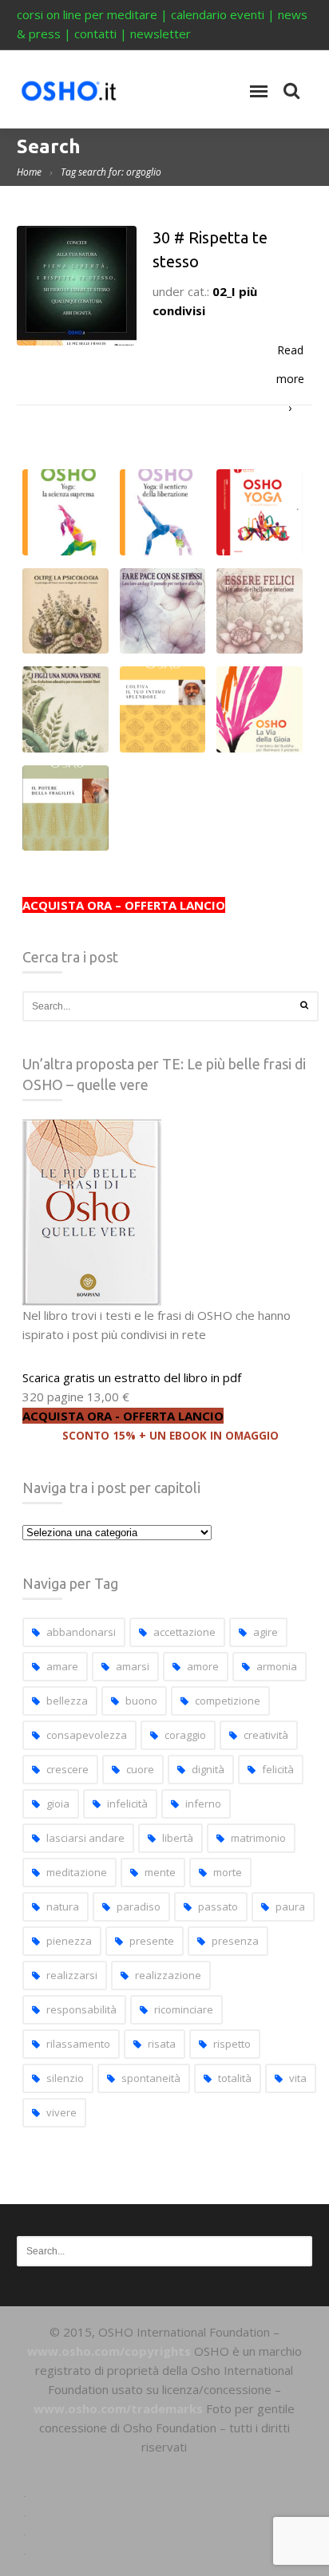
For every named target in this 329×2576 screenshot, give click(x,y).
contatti (95, 34)
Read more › (290, 354)
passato (218, 1906)
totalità (235, 2078)
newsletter (161, 34)
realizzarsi (72, 1975)
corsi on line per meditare (87, 14)
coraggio (185, 1735)
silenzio (65, 2078)
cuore (140, 1769)
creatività (266, 1735)
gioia (58, 1804)
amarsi (133, 1666)
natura (63, 1906)
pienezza (69, 1941)
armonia (277, 1666)
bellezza (67, 1701)
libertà (178, 1838)
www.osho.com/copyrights (109, 2351)
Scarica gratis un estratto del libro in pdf (132, 1377)
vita (298, 2078)
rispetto (232, 2044)
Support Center (164, 2493)
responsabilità (81, 2009)
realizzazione (168, 1975)
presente (152, 1941)
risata (162, 2044)
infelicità (127, 1804)
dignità (208, 1769)
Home (29, 172)
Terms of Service (164, 2512)
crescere (67, 1769)
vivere (61, 2112)
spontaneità (151, 2078)
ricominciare (184, 2009)
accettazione (184, 1632)
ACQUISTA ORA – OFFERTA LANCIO (124, 905)
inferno (203, 1804)
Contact (164, 2550)
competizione (228, 1701)
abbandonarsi (81, 1632)
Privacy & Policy (164, 2531)
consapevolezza (87, 1735)
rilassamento (78, 2044)
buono (141, 1701)
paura (290, 1906)
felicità (278, 1769)
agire (266, 1632)
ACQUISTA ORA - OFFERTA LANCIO (123, 1416)
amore (203, 1666)
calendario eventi (218, 14)
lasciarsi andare (85, 1838)
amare (62, 1666)
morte (228, 1872)
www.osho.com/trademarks (118, 2408)
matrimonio (258, 1838)
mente (160, 1872)
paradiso (139, 1906)
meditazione (77, 1872)
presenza (235, 1941)
